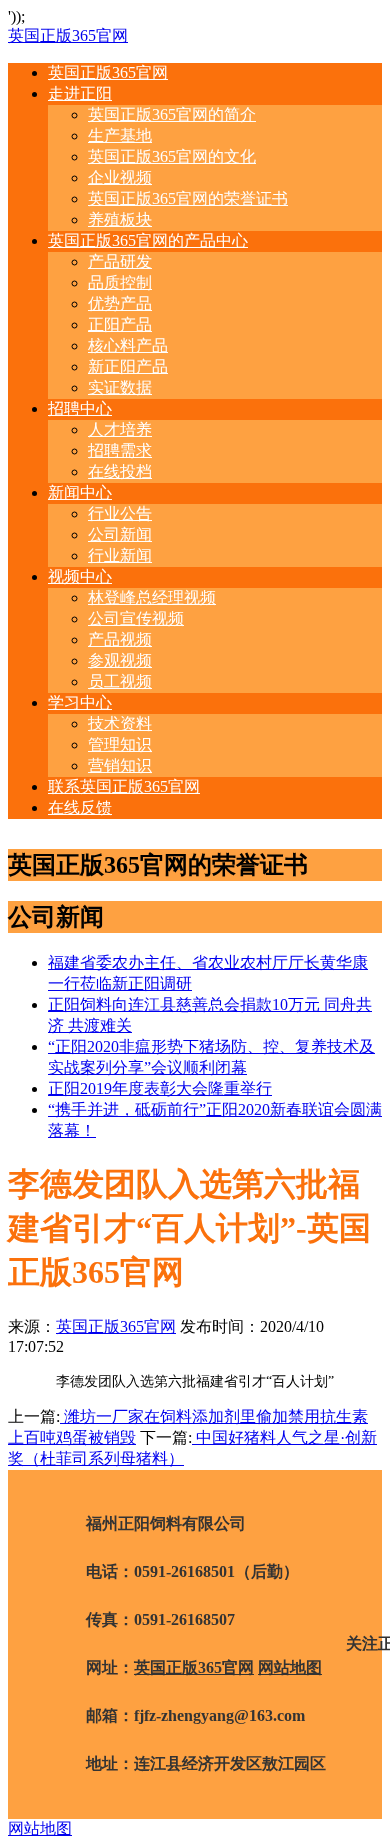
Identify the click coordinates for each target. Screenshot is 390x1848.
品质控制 (120, 282)
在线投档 (120, 471)
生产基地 (120, 135)
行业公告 (120, 513)
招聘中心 (80, 408)
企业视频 (120, 177)
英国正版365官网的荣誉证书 (188, 198)
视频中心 (80, 576)
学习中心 (80, 702)
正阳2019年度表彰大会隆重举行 (160, 1088)
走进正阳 (80, 93)
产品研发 (120, 261)
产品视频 (120, 639)
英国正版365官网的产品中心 (148, 240)
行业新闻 (120, 555)
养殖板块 (120, 219)
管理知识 (120, 744)
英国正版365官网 (68, 35)
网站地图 (290, 1667)
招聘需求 (120, 450)
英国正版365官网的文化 (172, 156)
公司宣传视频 (136, 618)
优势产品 (120, 303)
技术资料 (120, 723)
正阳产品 (120, 324)
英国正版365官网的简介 (172, 114)
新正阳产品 (128, 366)
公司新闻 (120, 534)
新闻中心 (80, 492)
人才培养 (120, 429)
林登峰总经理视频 (152, 597)
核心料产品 (128, 345)
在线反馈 (80, 807)
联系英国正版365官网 (124, 786)
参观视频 (120, 660)
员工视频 (120, 681)
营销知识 (120, 765)
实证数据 (120, 387)
